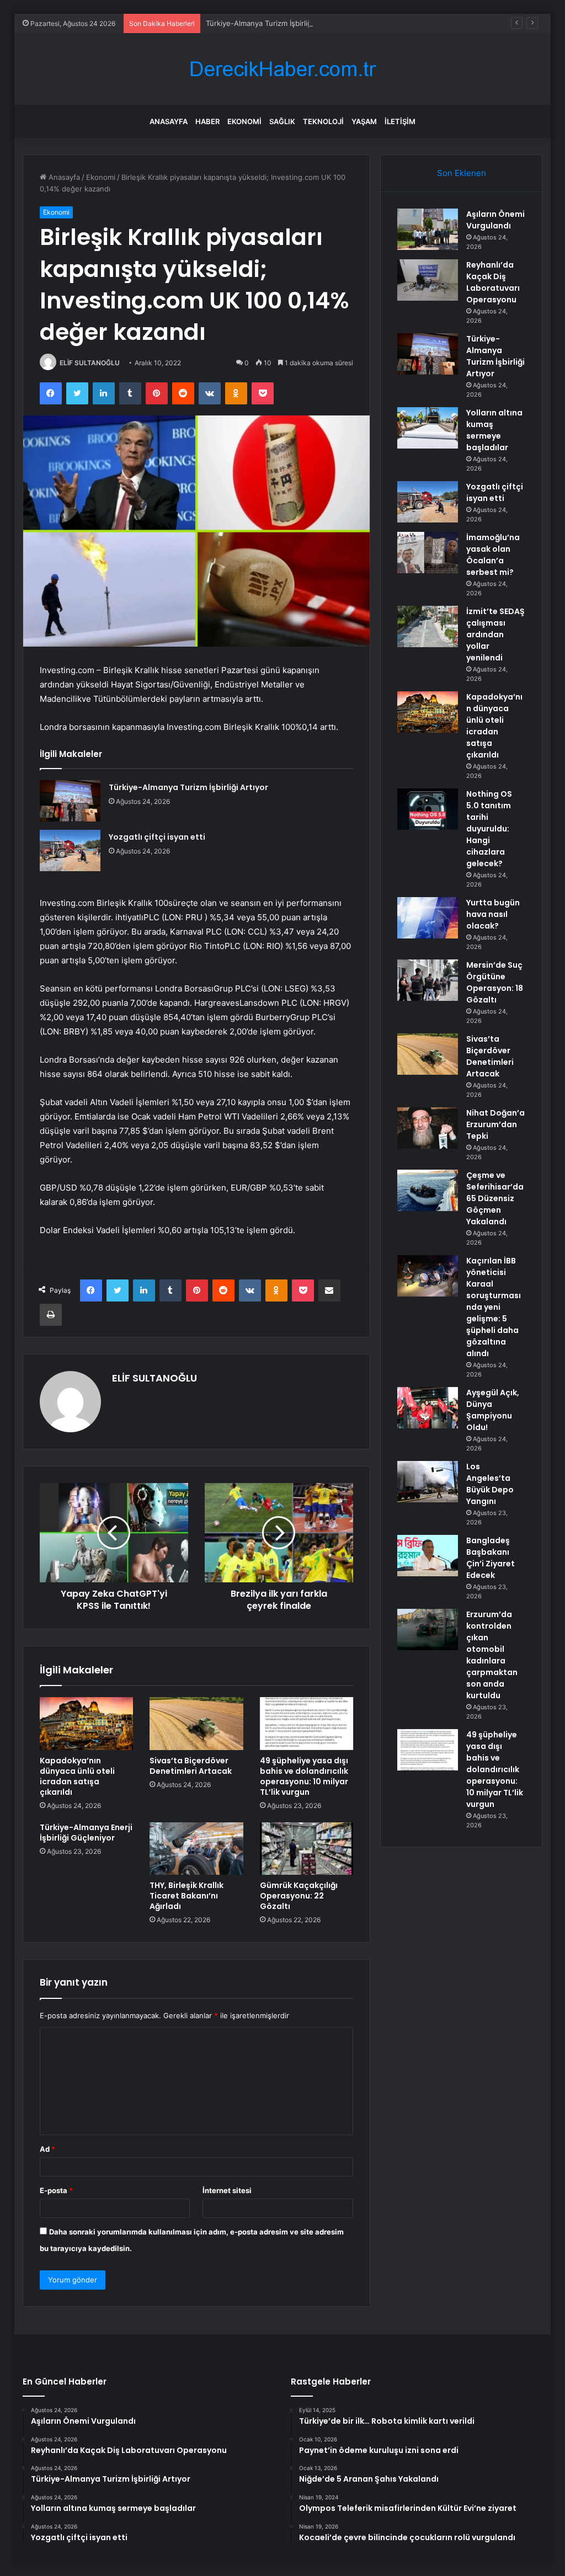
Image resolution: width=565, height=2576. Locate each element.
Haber (207, 121)
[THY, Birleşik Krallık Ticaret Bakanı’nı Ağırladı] (196, 1849)
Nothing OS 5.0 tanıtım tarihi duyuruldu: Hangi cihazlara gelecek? (489, 829)
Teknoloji (323, 121)
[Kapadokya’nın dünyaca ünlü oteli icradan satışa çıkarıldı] (87, 1724)
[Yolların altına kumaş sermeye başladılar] (428, 428)
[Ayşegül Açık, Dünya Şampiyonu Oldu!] (428, 1408)
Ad (47, 2149)
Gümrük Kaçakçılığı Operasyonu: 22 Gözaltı (299, 1896)
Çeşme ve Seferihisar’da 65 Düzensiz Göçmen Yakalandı (495, 1198)
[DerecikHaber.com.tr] (282, 69)
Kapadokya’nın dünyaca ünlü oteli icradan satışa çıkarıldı (77, 1776)
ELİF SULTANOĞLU (90, 363)
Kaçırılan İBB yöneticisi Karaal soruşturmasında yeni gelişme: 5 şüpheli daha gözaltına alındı (494, 1307)
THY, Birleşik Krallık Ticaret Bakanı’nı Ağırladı (186, 1896)
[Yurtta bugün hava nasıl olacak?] (428, 918)
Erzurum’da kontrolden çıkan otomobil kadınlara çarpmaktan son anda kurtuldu (492, 1655)
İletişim (400, 121)
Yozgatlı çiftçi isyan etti (157, 837)
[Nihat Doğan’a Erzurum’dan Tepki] (428, 1128)
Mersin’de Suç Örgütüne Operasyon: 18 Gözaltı (495, 982)
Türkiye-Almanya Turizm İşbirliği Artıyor (272, 23)
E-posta (56, 2190)
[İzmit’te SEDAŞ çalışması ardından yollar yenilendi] (428, 626)
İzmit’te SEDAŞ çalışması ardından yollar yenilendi (495, 634)
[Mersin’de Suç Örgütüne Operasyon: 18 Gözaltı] (428, 980)
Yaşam (364, 121)
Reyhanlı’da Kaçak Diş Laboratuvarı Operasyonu (493, 282)
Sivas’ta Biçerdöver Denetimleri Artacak (191, 1766)
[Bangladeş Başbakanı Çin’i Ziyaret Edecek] (428, 1556)
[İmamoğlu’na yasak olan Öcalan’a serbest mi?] (428, 553)
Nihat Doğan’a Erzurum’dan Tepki (495, 1124)
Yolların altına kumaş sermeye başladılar (494, 430)
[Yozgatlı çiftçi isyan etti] (70, 850)
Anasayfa (169, 121)
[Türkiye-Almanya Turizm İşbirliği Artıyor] (70, 801)
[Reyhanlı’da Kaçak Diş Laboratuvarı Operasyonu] (428, 280)
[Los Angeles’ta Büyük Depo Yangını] (428, 1482)
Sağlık (282, 121)
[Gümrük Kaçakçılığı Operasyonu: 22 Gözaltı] (307, 1849)
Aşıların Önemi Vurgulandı (495, 220)
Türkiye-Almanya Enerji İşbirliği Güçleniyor (86, 1833)
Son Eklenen (462, 173)
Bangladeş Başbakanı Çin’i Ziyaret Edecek (491, 1558)
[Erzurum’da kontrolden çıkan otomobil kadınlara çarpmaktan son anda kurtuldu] (428, 1630)
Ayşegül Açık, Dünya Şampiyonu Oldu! (493, 1410)
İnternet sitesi (227, 2190)
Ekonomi (244, 121)
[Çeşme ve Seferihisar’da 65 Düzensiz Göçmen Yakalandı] (428, 1190)
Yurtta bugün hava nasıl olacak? (493, 914)
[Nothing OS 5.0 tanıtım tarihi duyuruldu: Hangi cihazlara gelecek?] (428, 809)
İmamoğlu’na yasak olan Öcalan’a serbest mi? (493, 555)
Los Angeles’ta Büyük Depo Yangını (490, 1484)
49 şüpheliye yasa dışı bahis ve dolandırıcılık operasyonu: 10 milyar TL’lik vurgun (304, 1776)
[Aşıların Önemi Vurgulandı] (428, 229)
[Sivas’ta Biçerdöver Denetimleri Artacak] (196, 1724)
